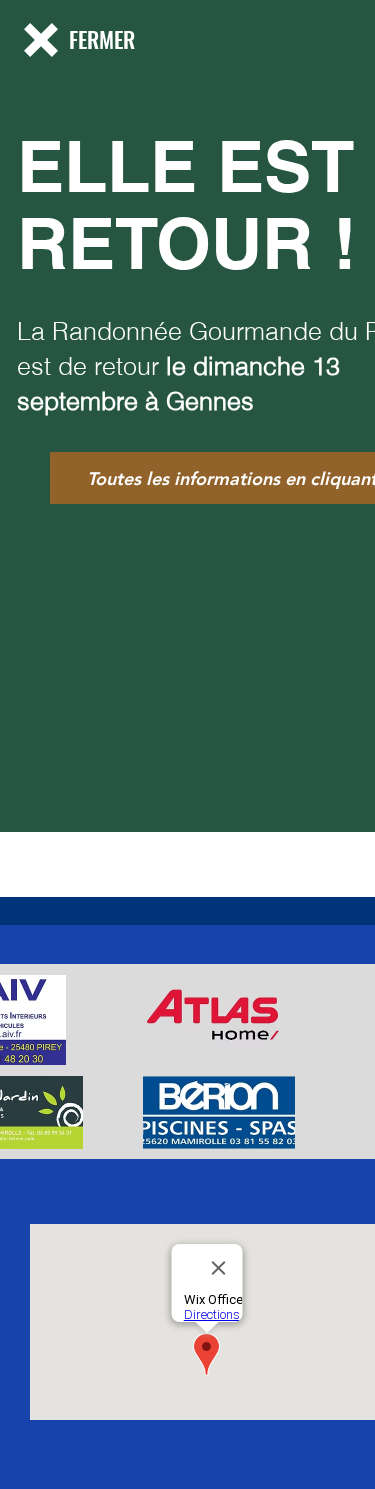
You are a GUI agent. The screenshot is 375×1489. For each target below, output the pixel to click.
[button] (41, 40)
